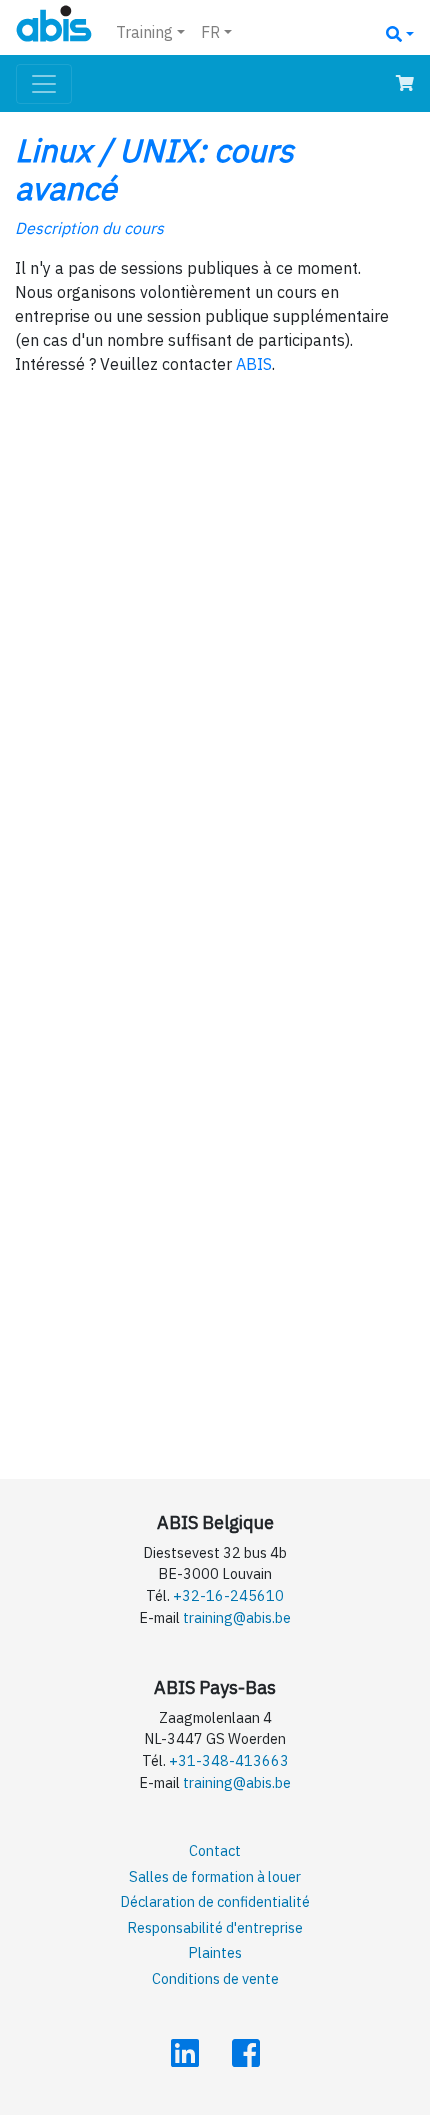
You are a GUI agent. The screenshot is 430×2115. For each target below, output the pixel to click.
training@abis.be (237, 1617)
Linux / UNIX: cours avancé (154, 169)
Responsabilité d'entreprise (215, 1927)
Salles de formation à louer (215, 1876)
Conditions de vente (215, 1978)
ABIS (254, 364)
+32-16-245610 (228, 1595)
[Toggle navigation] (44, 84)
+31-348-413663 (229, 1760)
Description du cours (89, 228)
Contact (215, 1850)
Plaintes (215, 1952)
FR (210, 32)
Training (144, 32)
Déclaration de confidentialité (215, 1901)
